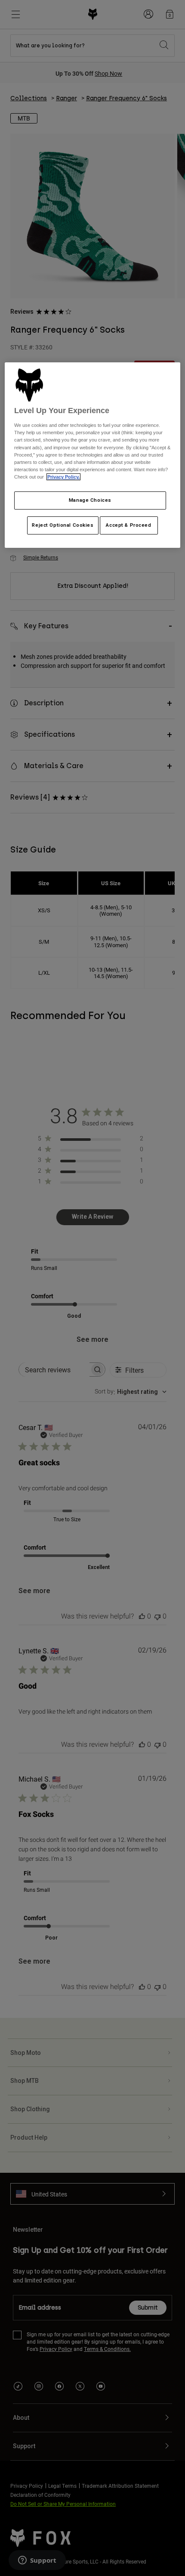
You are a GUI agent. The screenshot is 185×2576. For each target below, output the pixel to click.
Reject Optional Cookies (63, 525)
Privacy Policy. (63, 477)
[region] (93, 455)
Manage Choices (90, 500)
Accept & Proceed (128, 525)
